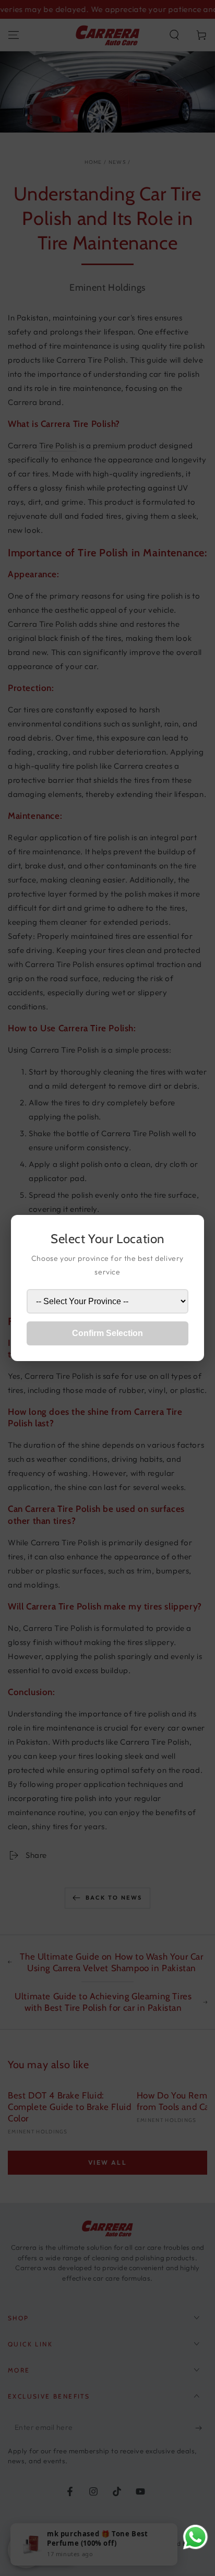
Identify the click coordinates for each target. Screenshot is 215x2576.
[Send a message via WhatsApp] (195, 2537)
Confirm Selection (107, 1333)
